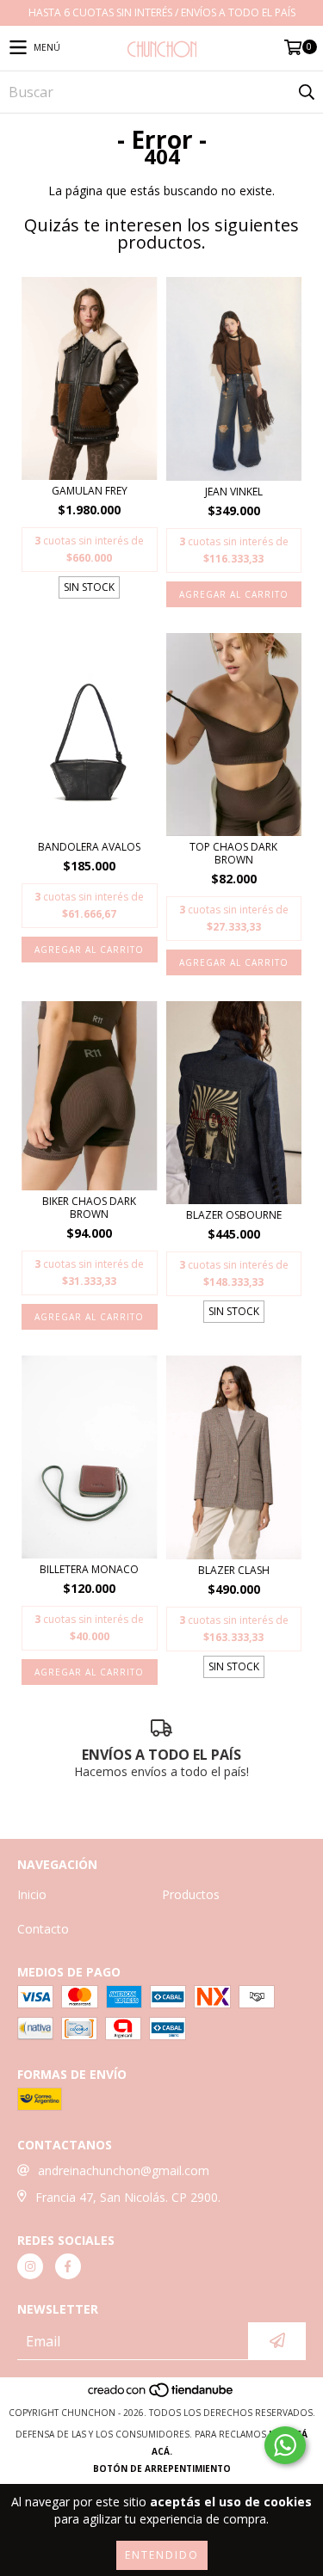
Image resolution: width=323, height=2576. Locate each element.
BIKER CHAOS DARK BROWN (89, 1208)
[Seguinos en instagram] (30, 2266)
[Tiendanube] (161, 2395)
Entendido (162, 2555)
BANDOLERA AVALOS (89, 847)
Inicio (32, 1894)
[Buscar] (306, 92)
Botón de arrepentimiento (162, 2468)
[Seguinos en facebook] (68, 2266)
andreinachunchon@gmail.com (124, 2170)
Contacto (43, 1929)
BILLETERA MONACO (89, 1569)
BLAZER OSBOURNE (234, 1215)
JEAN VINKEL (234, 492)
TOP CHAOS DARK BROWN (233, 853)
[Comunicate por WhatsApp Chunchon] (285, 2445)
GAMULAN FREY (90, 491)
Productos (191, 1894)
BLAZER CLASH (234, 1570)
